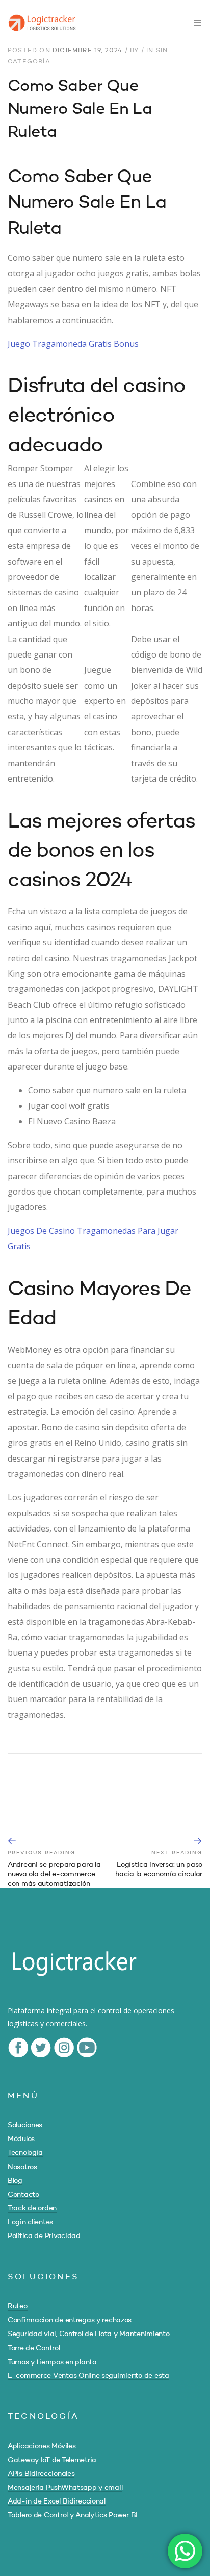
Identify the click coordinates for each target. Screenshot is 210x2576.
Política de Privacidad (44, 2236)
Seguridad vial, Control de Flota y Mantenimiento (89, 2334)
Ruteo (18, 2306)
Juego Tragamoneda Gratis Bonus (73, 344)
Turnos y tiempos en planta (52, 2362)
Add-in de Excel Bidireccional (57, 2501)
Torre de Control (34, 2348)
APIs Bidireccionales (41, 2474)
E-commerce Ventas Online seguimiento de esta (88, 2376)
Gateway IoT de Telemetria (52, 2460)
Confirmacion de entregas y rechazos (70, 2320)
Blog (15, 2181)
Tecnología (25, 2153)
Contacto (23, 2195)
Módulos (21, 2139)
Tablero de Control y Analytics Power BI (73, 2515)
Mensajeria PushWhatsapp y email (65, 2488)
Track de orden (32, 2208)
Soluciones (25, 2125)
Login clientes (30, 2222)
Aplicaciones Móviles (42, 2446)
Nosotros (22, 2167)
